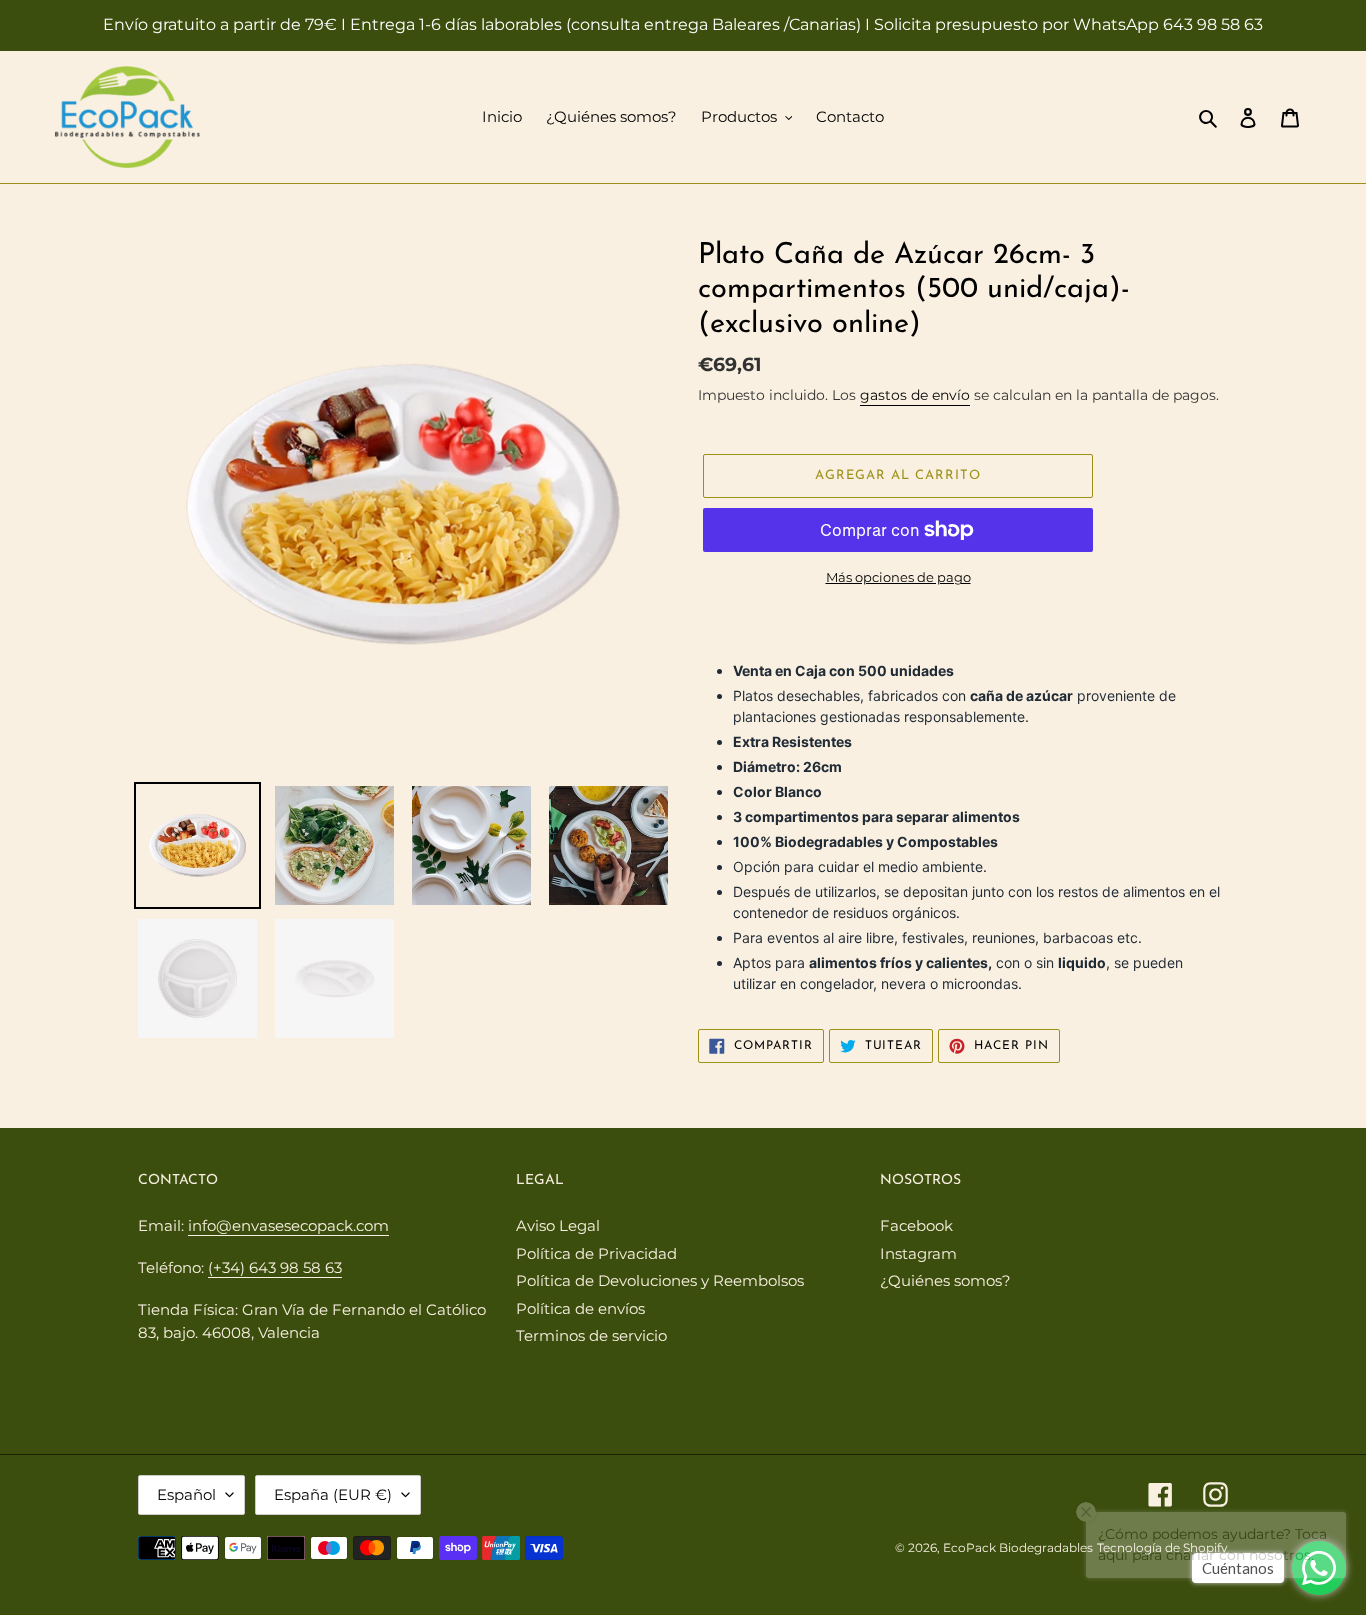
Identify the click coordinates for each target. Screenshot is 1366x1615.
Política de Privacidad (596, 1253)
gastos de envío (915, 395)
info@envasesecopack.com (288, 1225)
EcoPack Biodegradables (1018, 1547)
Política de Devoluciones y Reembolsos (660, 1280)
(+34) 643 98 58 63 (275, 1267)
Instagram (918, 1253)
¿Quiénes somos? (945, 1280)
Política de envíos (580, 1308)
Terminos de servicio (591, 1335)
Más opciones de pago (898, 577)
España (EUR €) (333, 1494)
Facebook (916, 1225)
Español (186, 1494)
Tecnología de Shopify (1162, 1547)
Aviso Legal (558, 1225)
